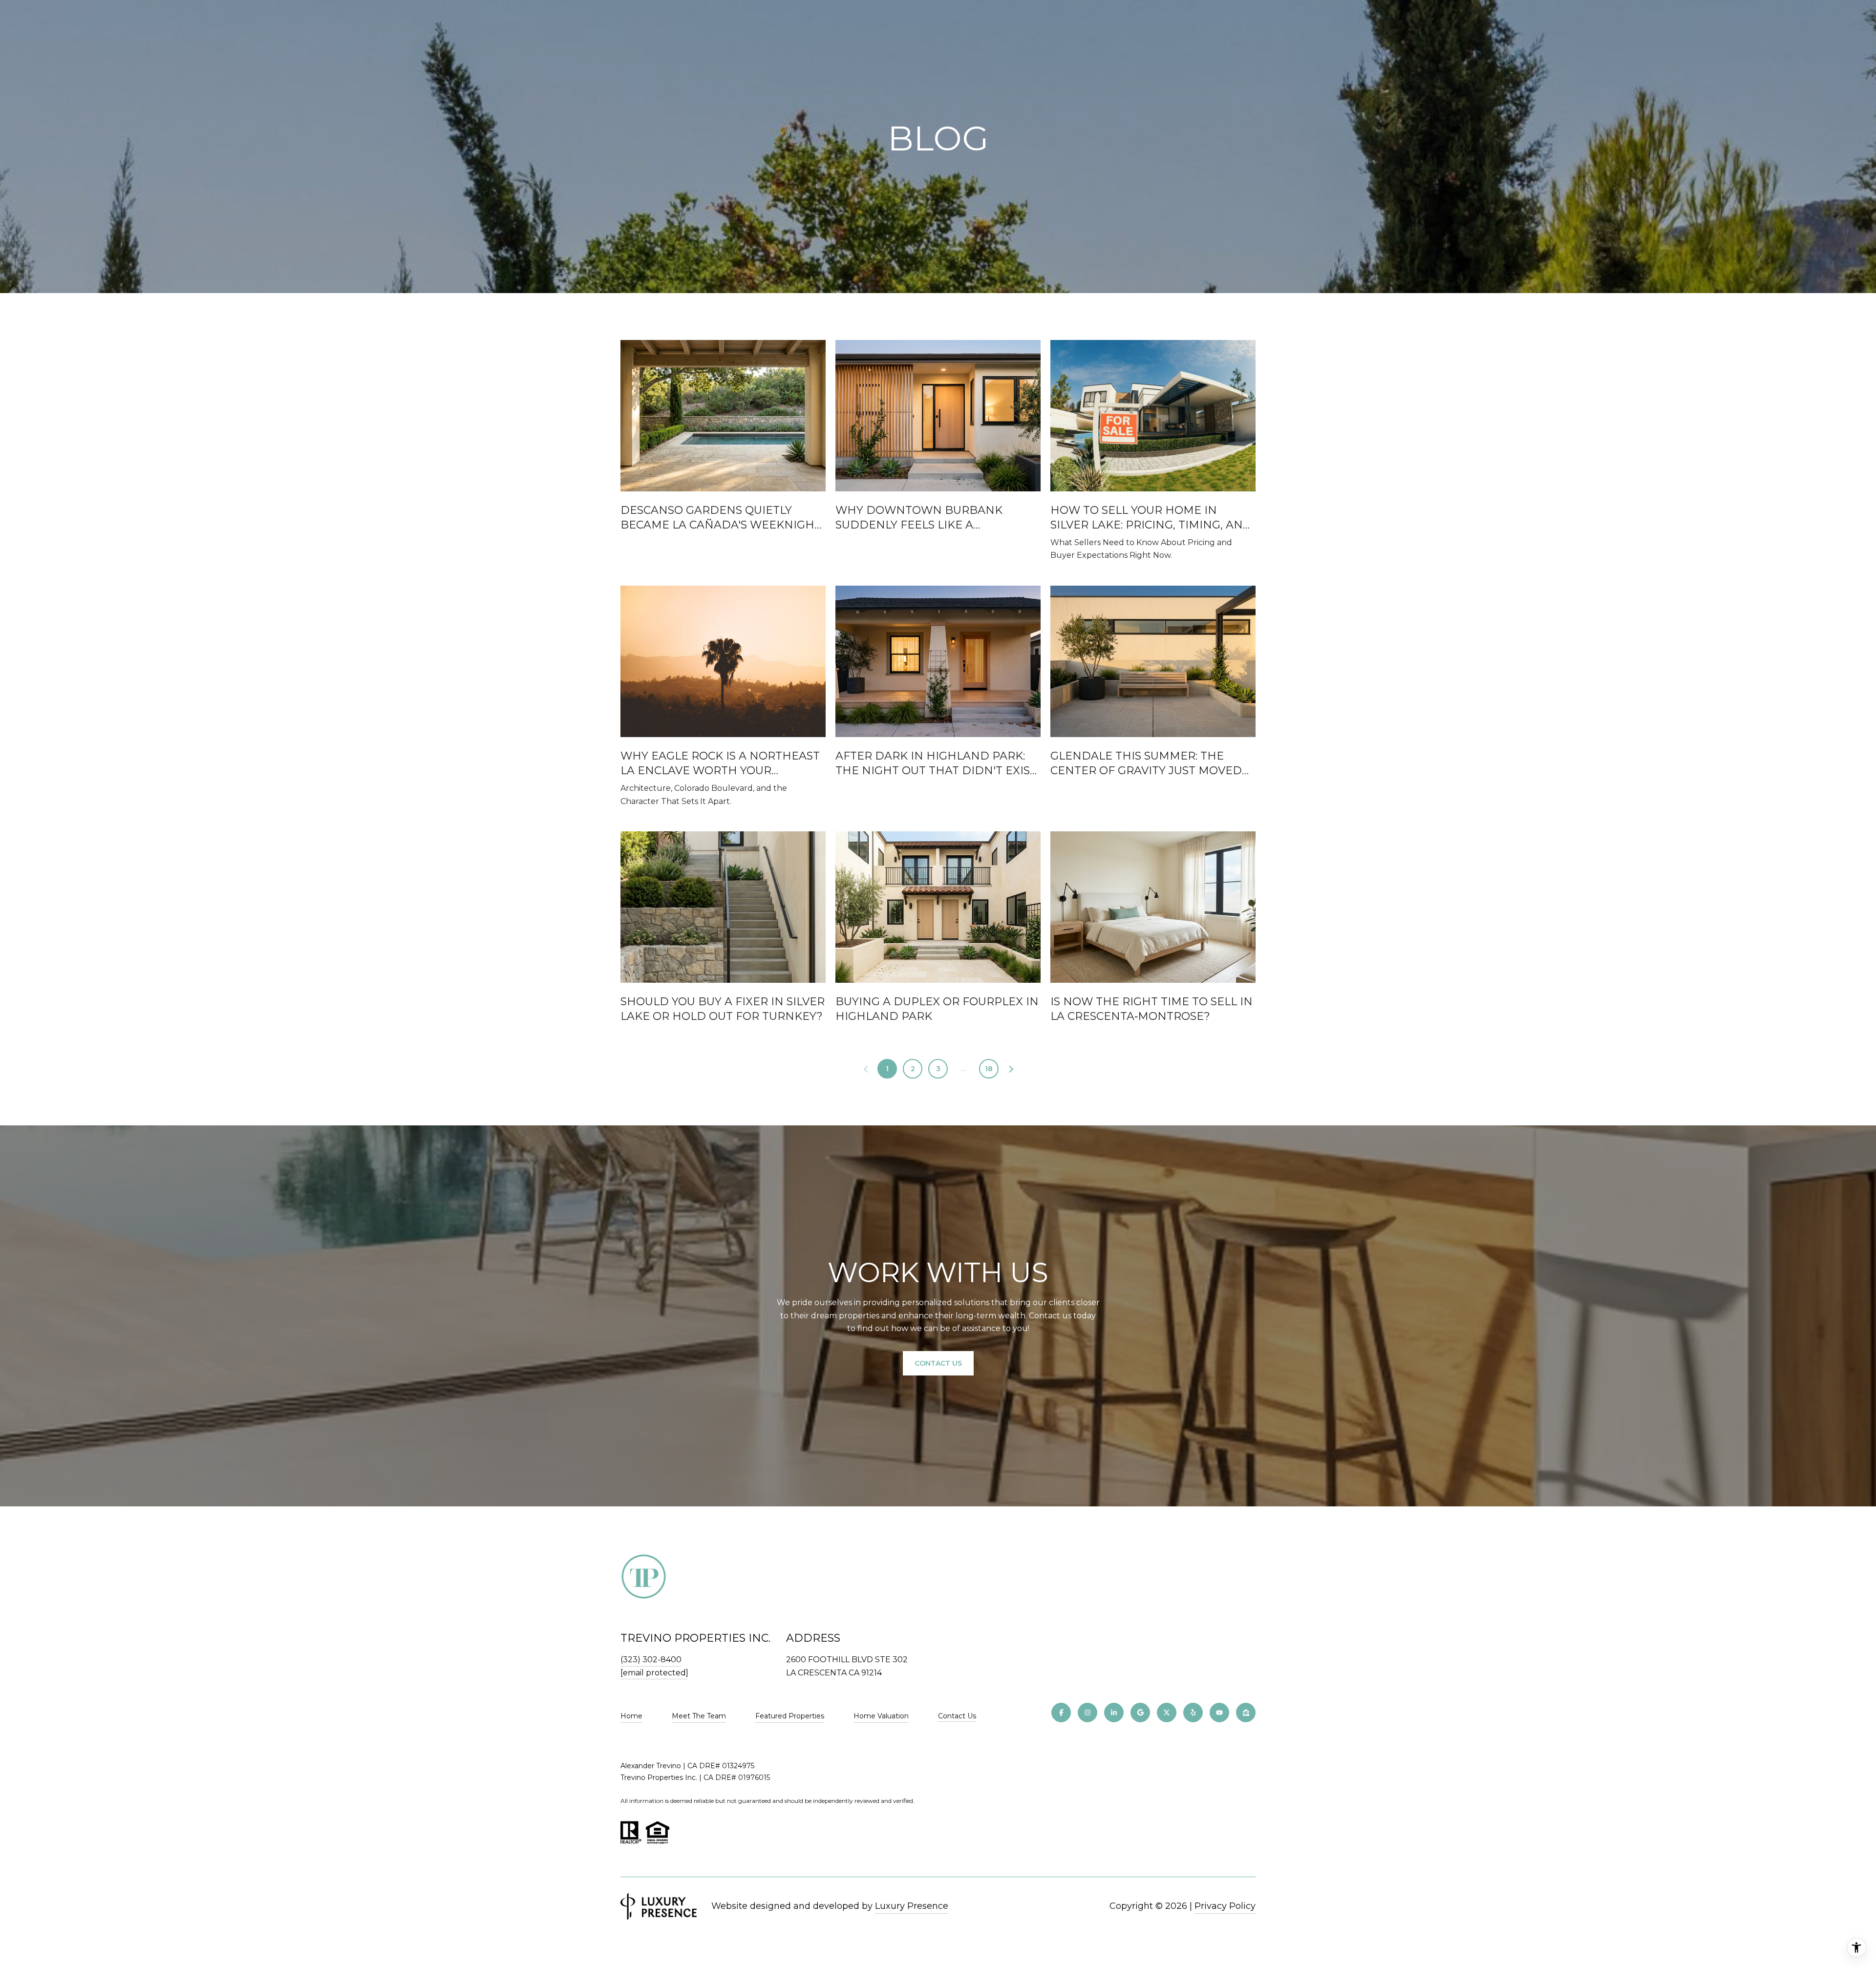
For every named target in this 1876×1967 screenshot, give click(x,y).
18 (989, 1069)
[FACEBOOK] (1061, 1713)
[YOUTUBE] (1219, 1713)
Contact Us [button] (938, 1363)
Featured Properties (790, 1716)
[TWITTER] (1167, 1713)
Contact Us (957, 1716)
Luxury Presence (912, 1906)
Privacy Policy (1225, 1906)
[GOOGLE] (1140, 1713)
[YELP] (1193, 1713)
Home (631, 1716)
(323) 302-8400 (651, 1660)
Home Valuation (881, 1716)
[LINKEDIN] (1114, 1713)
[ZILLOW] (1246, 1713)
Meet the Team (699, 1716)
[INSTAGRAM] (1087, 1713)
